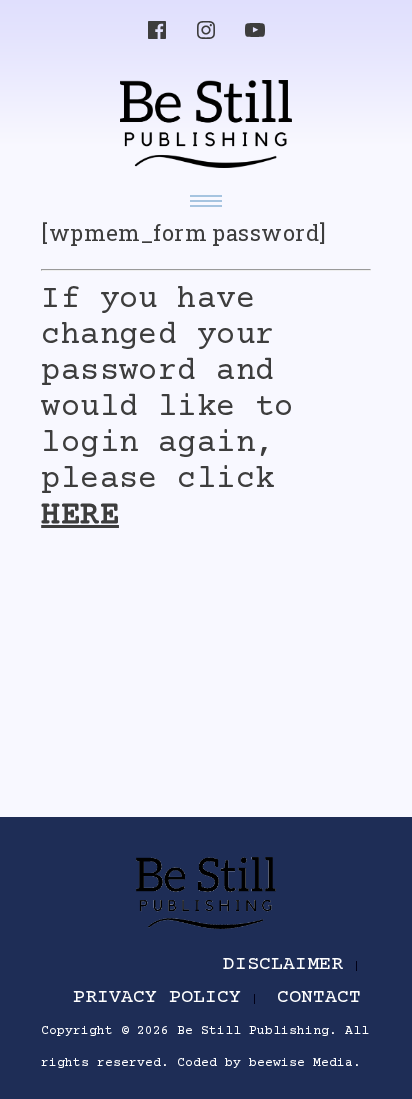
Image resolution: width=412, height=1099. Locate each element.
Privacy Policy (157, 997)
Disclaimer (283, 964)
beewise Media (301, 1063)
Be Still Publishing (253, 1031)
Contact (319, 997)
